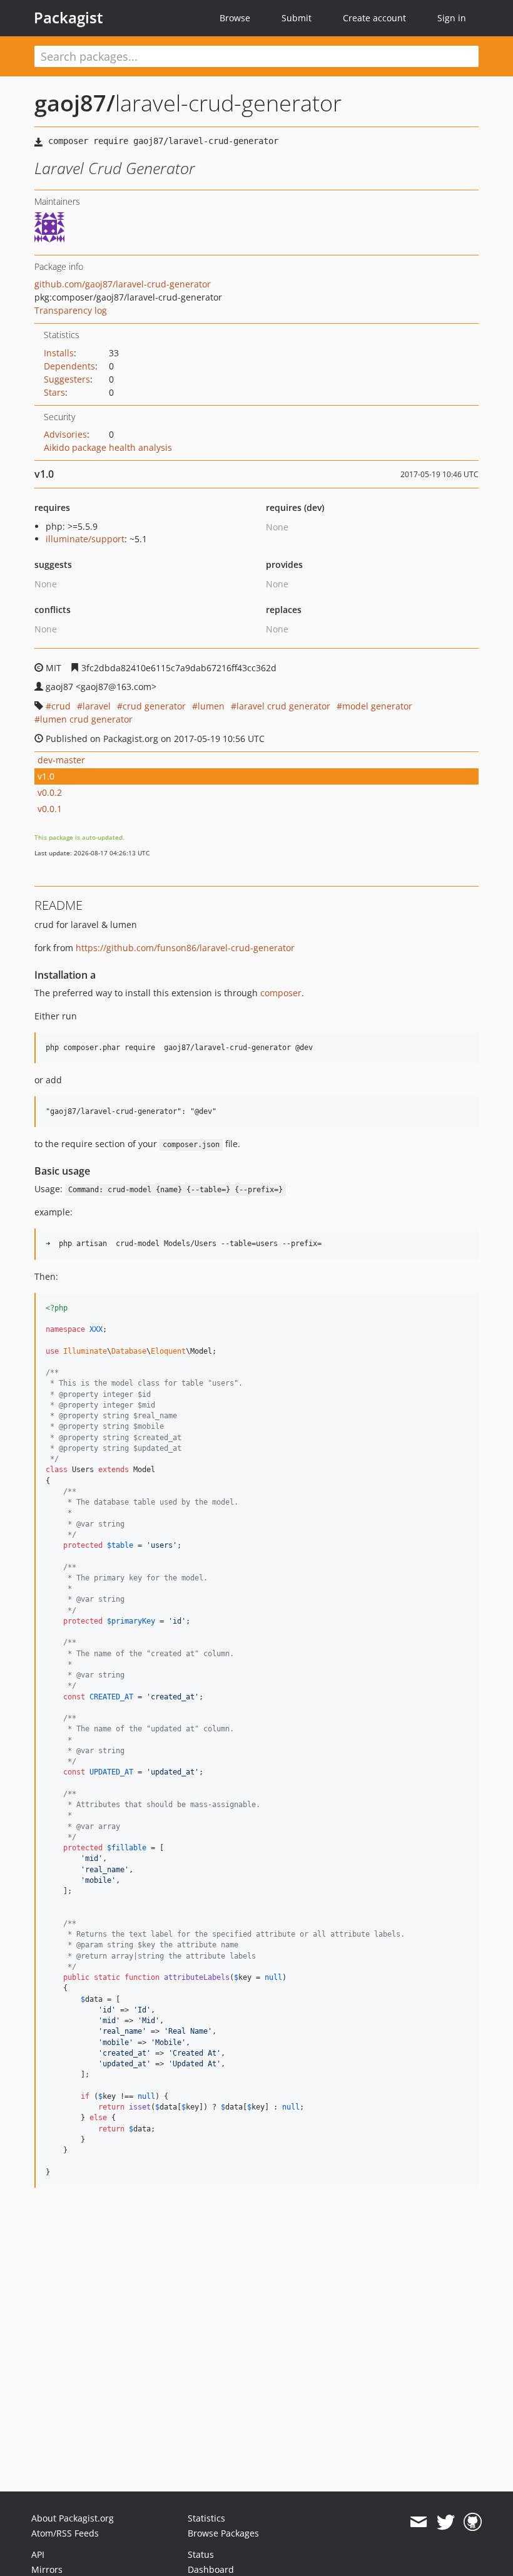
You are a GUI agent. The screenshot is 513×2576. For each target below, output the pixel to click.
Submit (297, 18)
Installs (59, 353)
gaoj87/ (75, 103)
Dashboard (211, 2569)
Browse (235, 18)
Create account (374, 18)
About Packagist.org (73, 2518)
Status (201, 2554)
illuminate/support (85, 539)
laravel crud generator (283, 706)
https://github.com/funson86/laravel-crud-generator (185, 948)
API (38, 2554)
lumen (211, 706)
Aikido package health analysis (108, 447)
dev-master (61, 760)
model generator (377, 706)
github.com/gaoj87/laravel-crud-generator (123, 284)
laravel (97, 706)
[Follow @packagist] (446, 2522)
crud (61, 706)
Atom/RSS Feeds (65, 2533)
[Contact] (418, 2522)
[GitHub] (473, 2522)
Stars (54, 392)
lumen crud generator (86, 719)
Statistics (206, 2518)
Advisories (65, 434)
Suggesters (67, 379)
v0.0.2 (50, 792)
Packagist (69, 18)
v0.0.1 (50, 809)
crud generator (154, 706)
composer (281, 993)
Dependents (69, 366)
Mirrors (47, 2569)
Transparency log (71, 310)
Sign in (452, 18)
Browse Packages (223, 2533)
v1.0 (46, 776)
